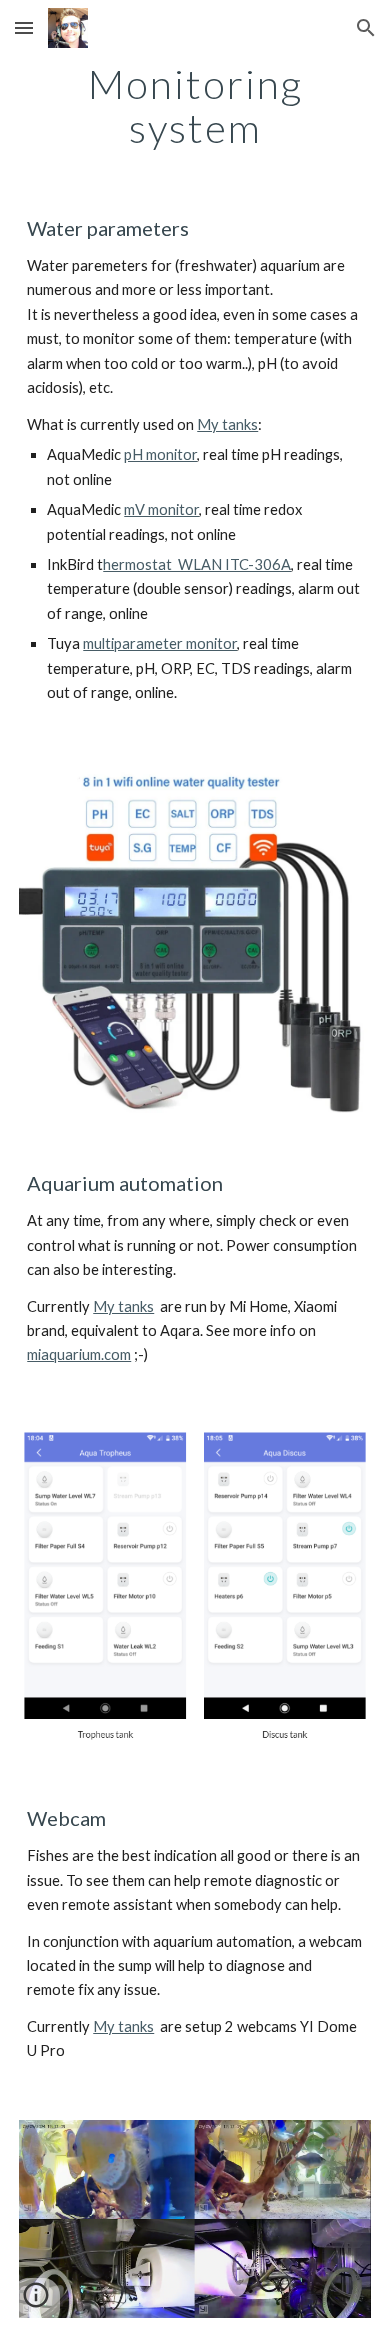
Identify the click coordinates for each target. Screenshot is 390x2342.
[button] (24, 27)
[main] (195, 106)
